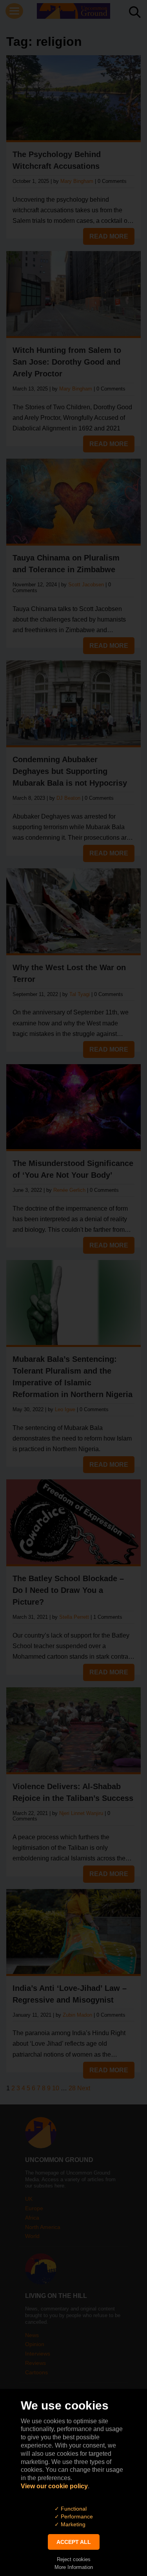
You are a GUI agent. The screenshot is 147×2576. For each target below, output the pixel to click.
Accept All (74, 2542)
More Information (74, 2567)
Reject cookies (74, 2559)
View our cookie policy (54, 2486)
